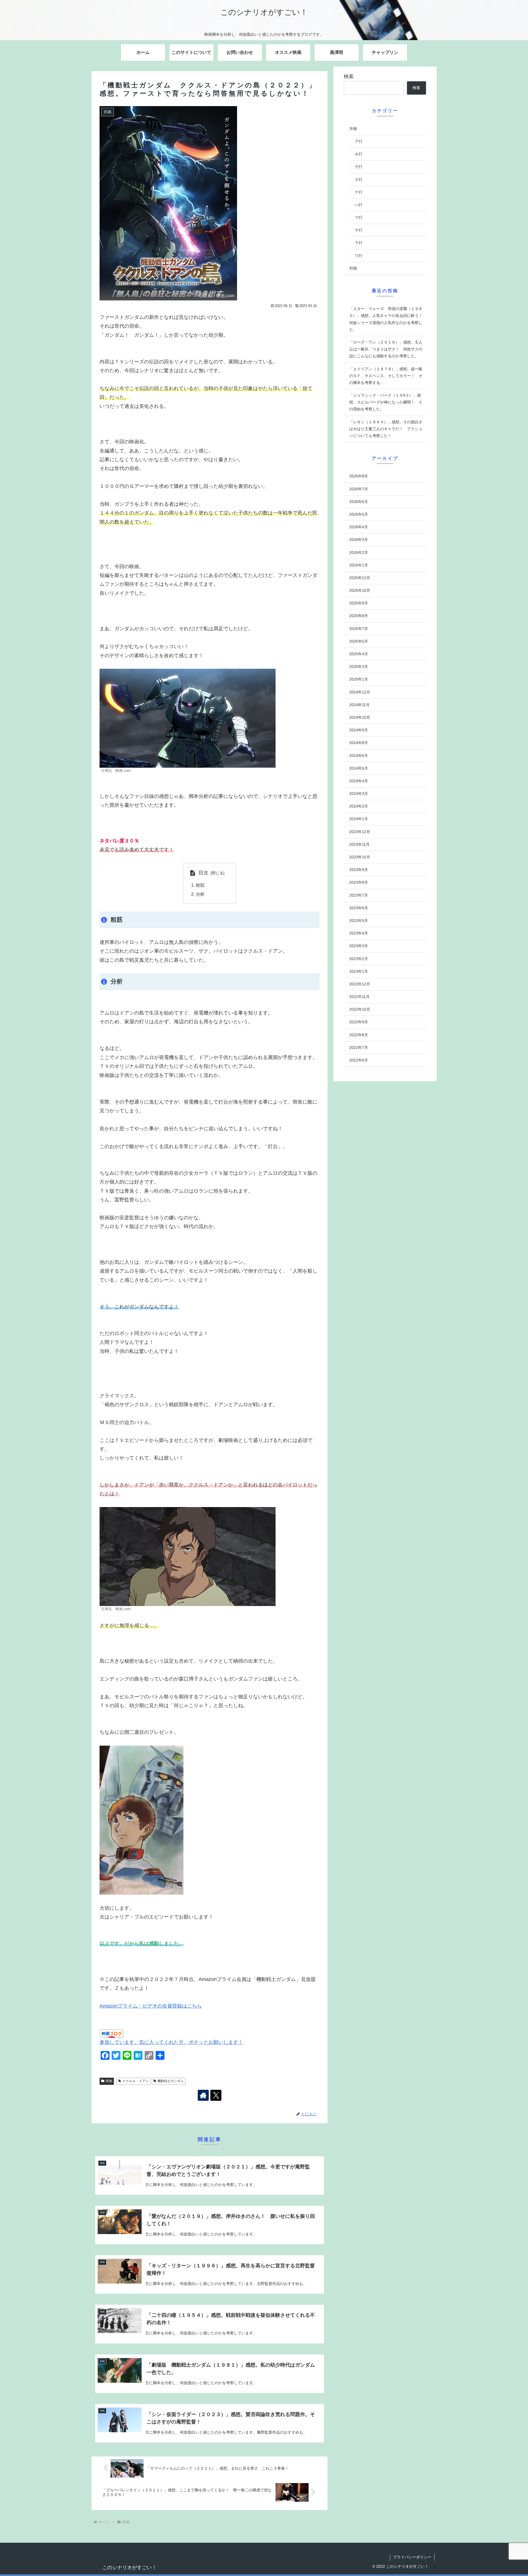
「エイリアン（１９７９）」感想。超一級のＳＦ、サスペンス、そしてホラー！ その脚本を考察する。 (386, 376)
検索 (349, 76)
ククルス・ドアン (136, 2081)
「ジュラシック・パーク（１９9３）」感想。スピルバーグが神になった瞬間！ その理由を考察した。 (386, 402)
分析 (200, 894)
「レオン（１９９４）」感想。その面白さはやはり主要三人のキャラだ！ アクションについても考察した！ (386, 429)
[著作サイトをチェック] (203, 2095)
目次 (204, 873)
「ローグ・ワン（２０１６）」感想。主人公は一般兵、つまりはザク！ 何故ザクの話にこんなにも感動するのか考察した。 (386, 349)
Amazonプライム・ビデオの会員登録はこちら (151, 2006)
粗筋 (200, 885)
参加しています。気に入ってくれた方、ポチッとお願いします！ (171, 2042)
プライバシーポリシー (412, 2557)
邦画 (109, 2081)
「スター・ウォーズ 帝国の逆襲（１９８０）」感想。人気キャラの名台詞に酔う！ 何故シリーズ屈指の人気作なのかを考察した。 (388, 319)
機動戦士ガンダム (170, 2081)
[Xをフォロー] (216, 2095)
